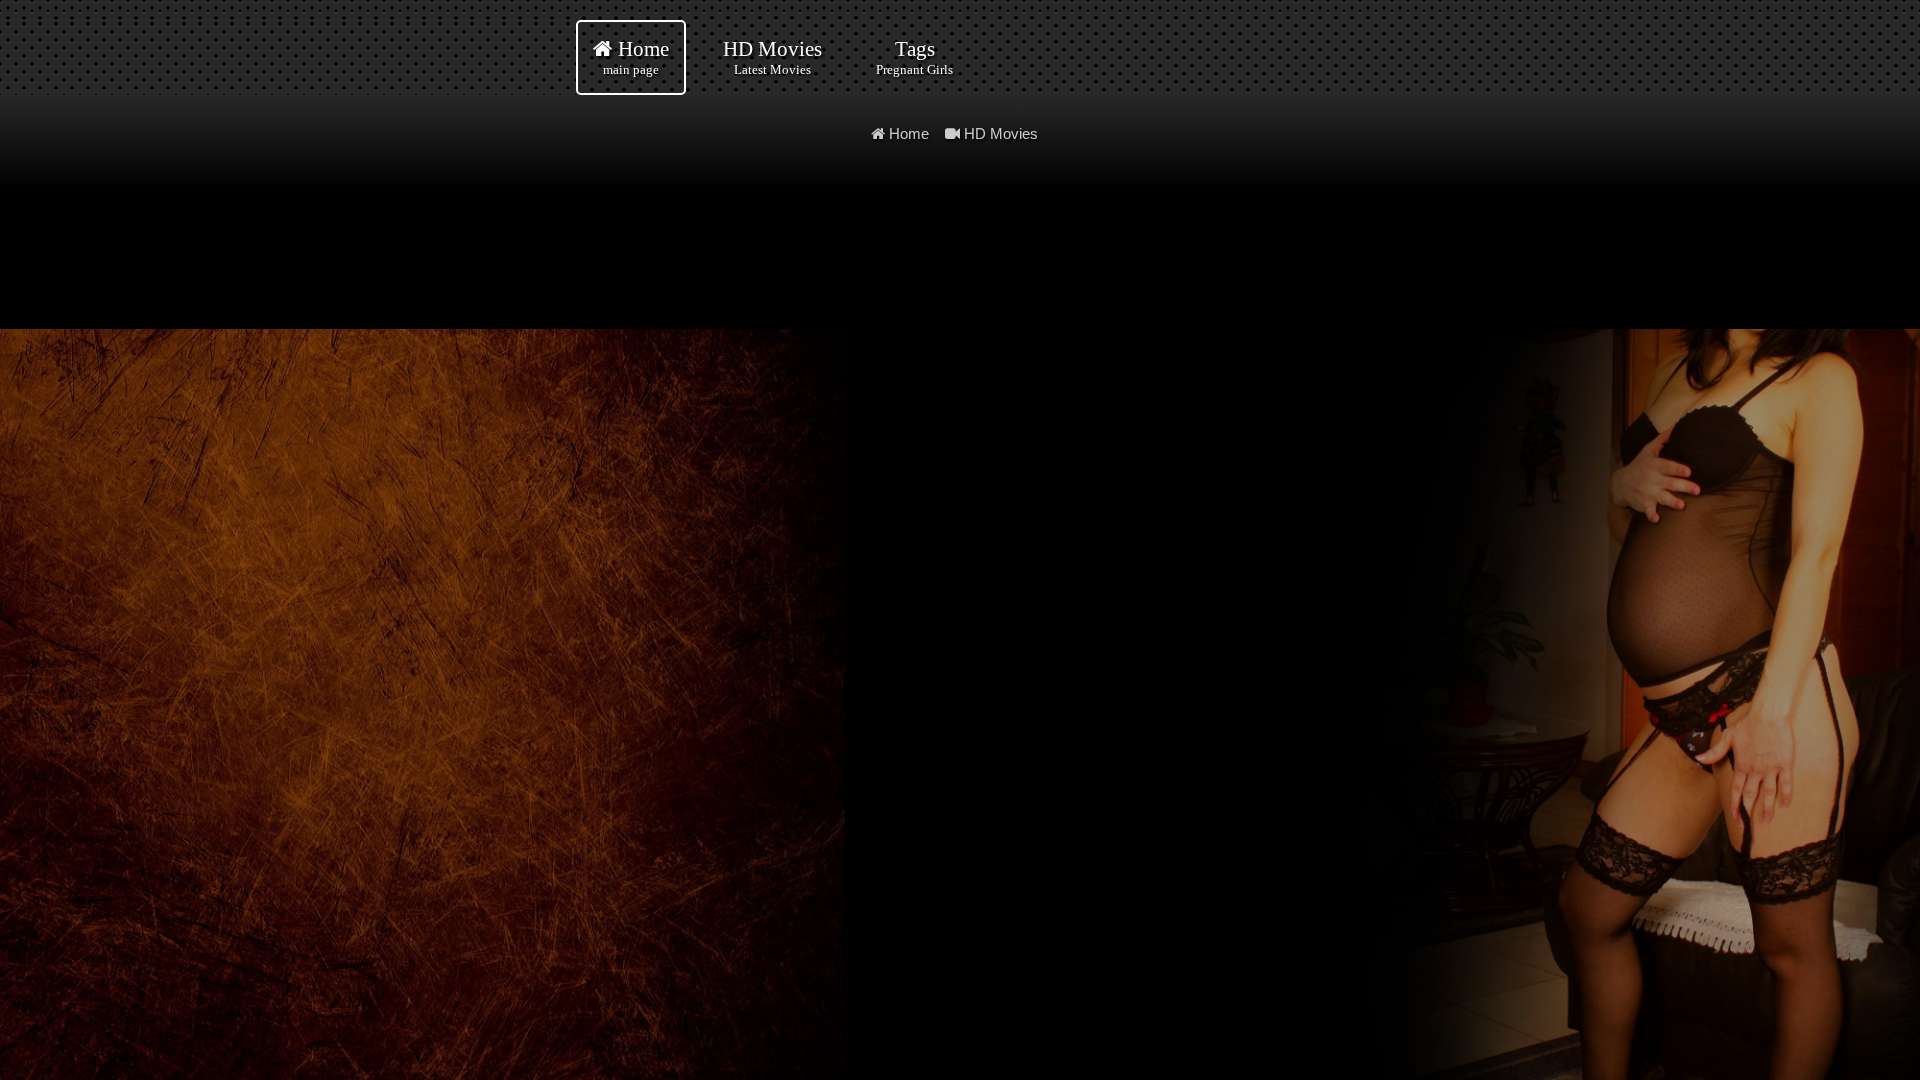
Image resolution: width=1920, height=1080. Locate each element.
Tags (914, 57)
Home (636, 57)
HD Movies (772, 57)
